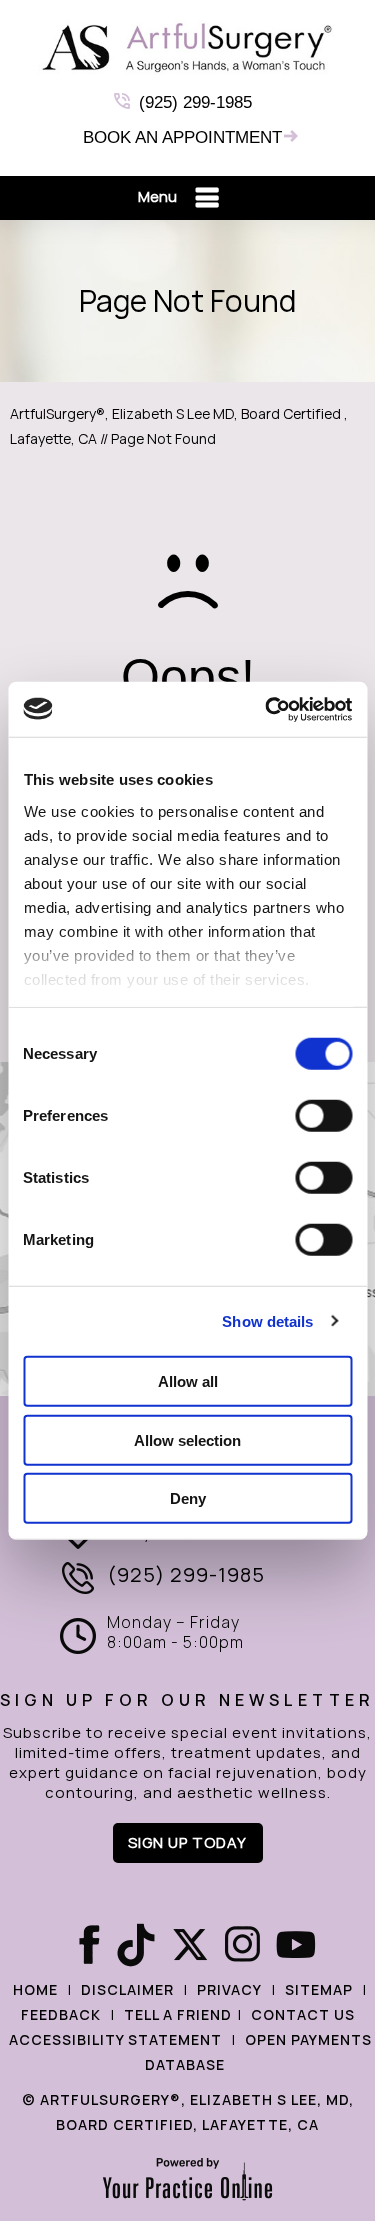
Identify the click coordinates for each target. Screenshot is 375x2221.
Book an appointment (182, 137)
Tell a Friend (178, 2015)
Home (35, 1990)
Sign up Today (187, 1843)
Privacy (229, 1990)
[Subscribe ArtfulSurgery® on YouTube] (296, 1945)
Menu (157, 197)
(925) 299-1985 (195, 102)
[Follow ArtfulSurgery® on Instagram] (242, 1945)
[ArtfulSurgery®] (188, 47)
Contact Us (303, 2015)
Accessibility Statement (115, 2040)
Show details (267, 1320)
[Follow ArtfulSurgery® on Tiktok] (134, 1945)
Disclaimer (127, 1990)
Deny (188, 1498)
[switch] (323, 1116)
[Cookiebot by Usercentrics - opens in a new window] (267, 709)
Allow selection (187, 1439)
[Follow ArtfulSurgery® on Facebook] (80, 1945)
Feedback (61, 2015)
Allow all (188, 1381)
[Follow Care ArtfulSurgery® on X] (188, 1945)
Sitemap (319, 1990)
